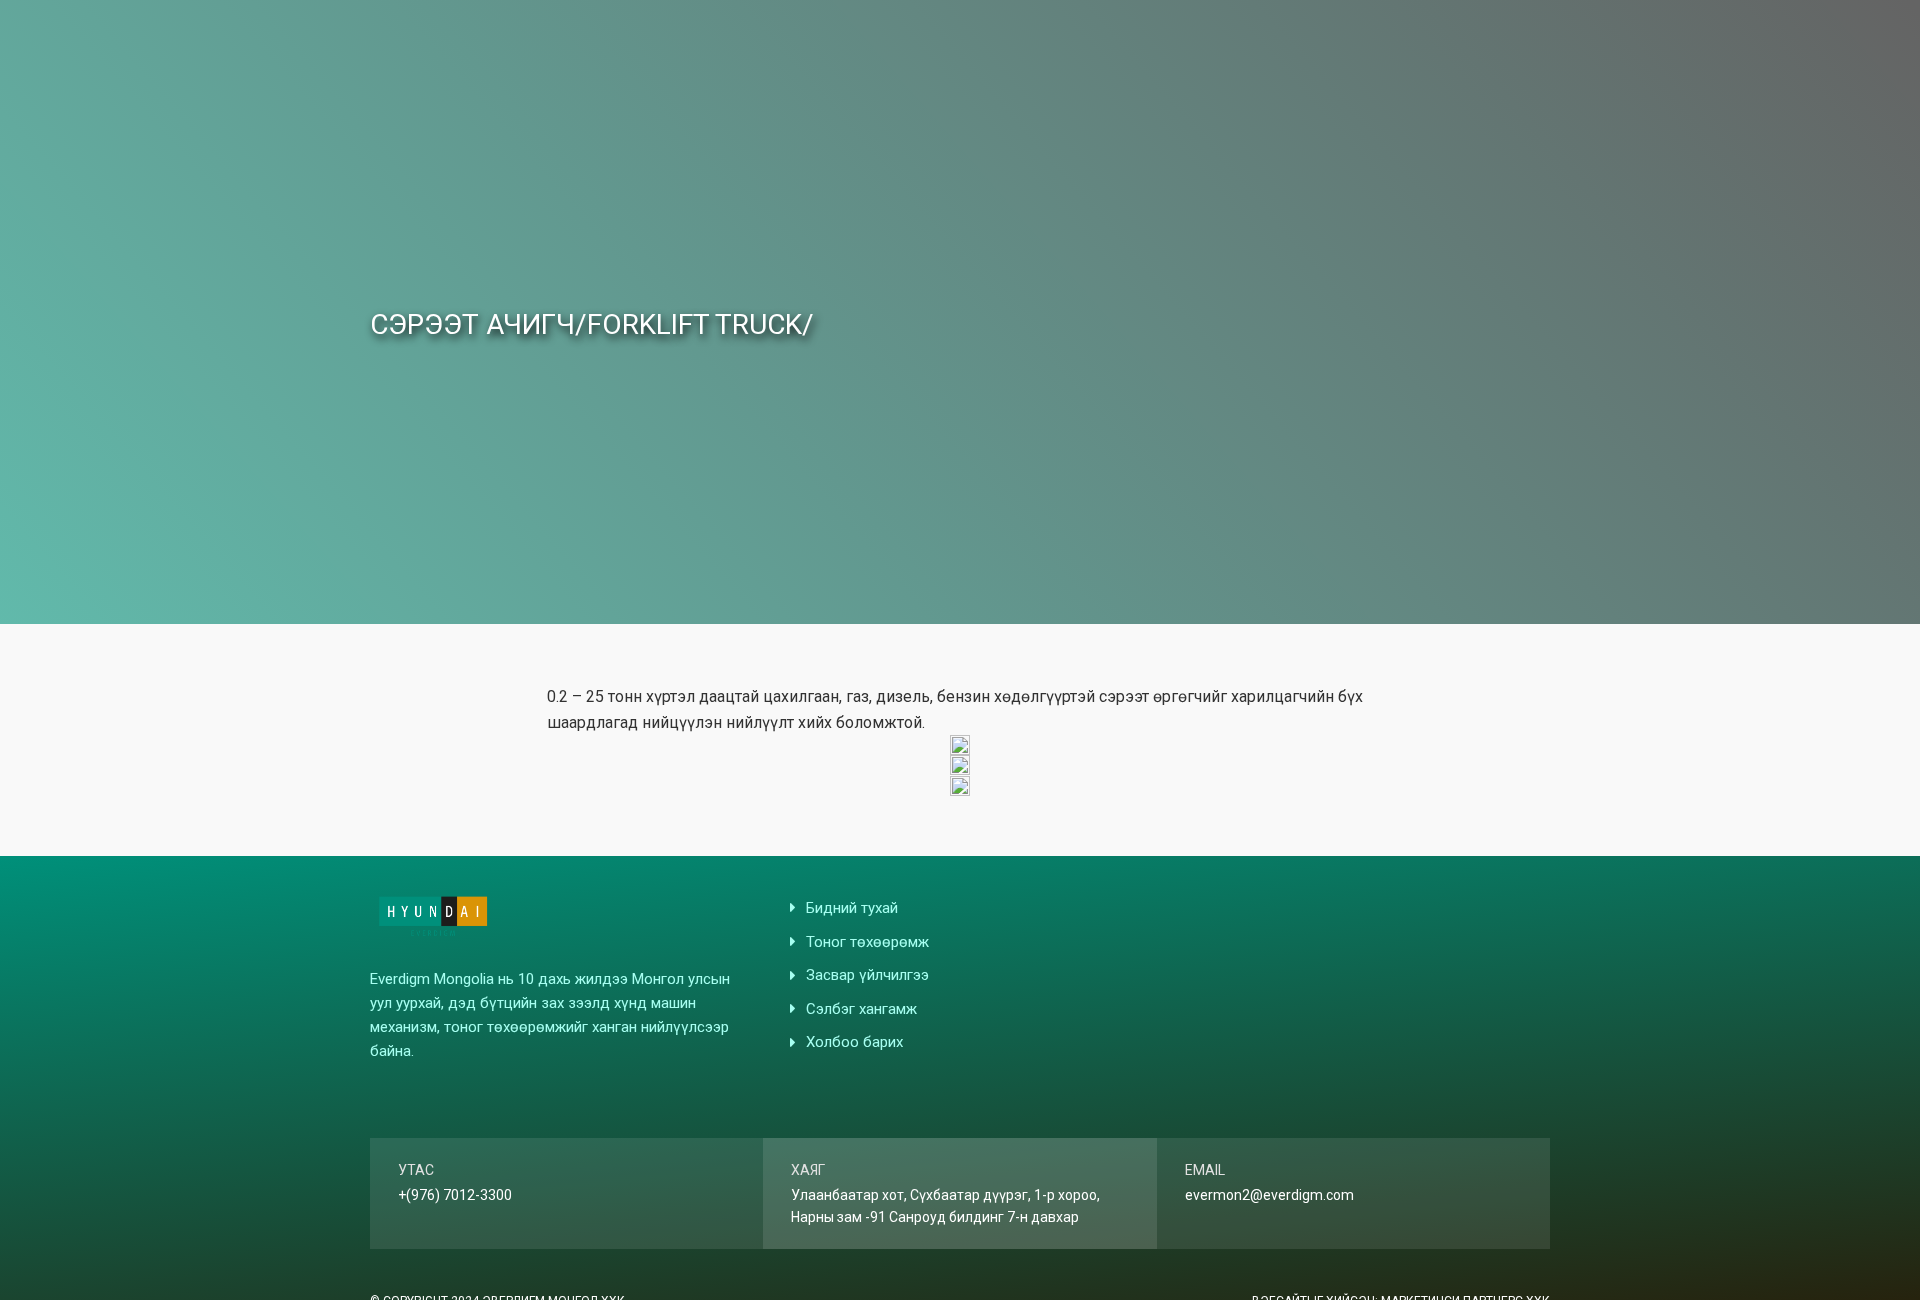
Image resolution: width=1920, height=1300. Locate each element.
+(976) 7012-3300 (455, 1195)
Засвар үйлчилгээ (867, 975)
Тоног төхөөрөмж (867, 942)
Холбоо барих (854, 1042)
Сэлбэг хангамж (861, 1009)
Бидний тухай (852, 908)
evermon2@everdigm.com (1269, 1195)
